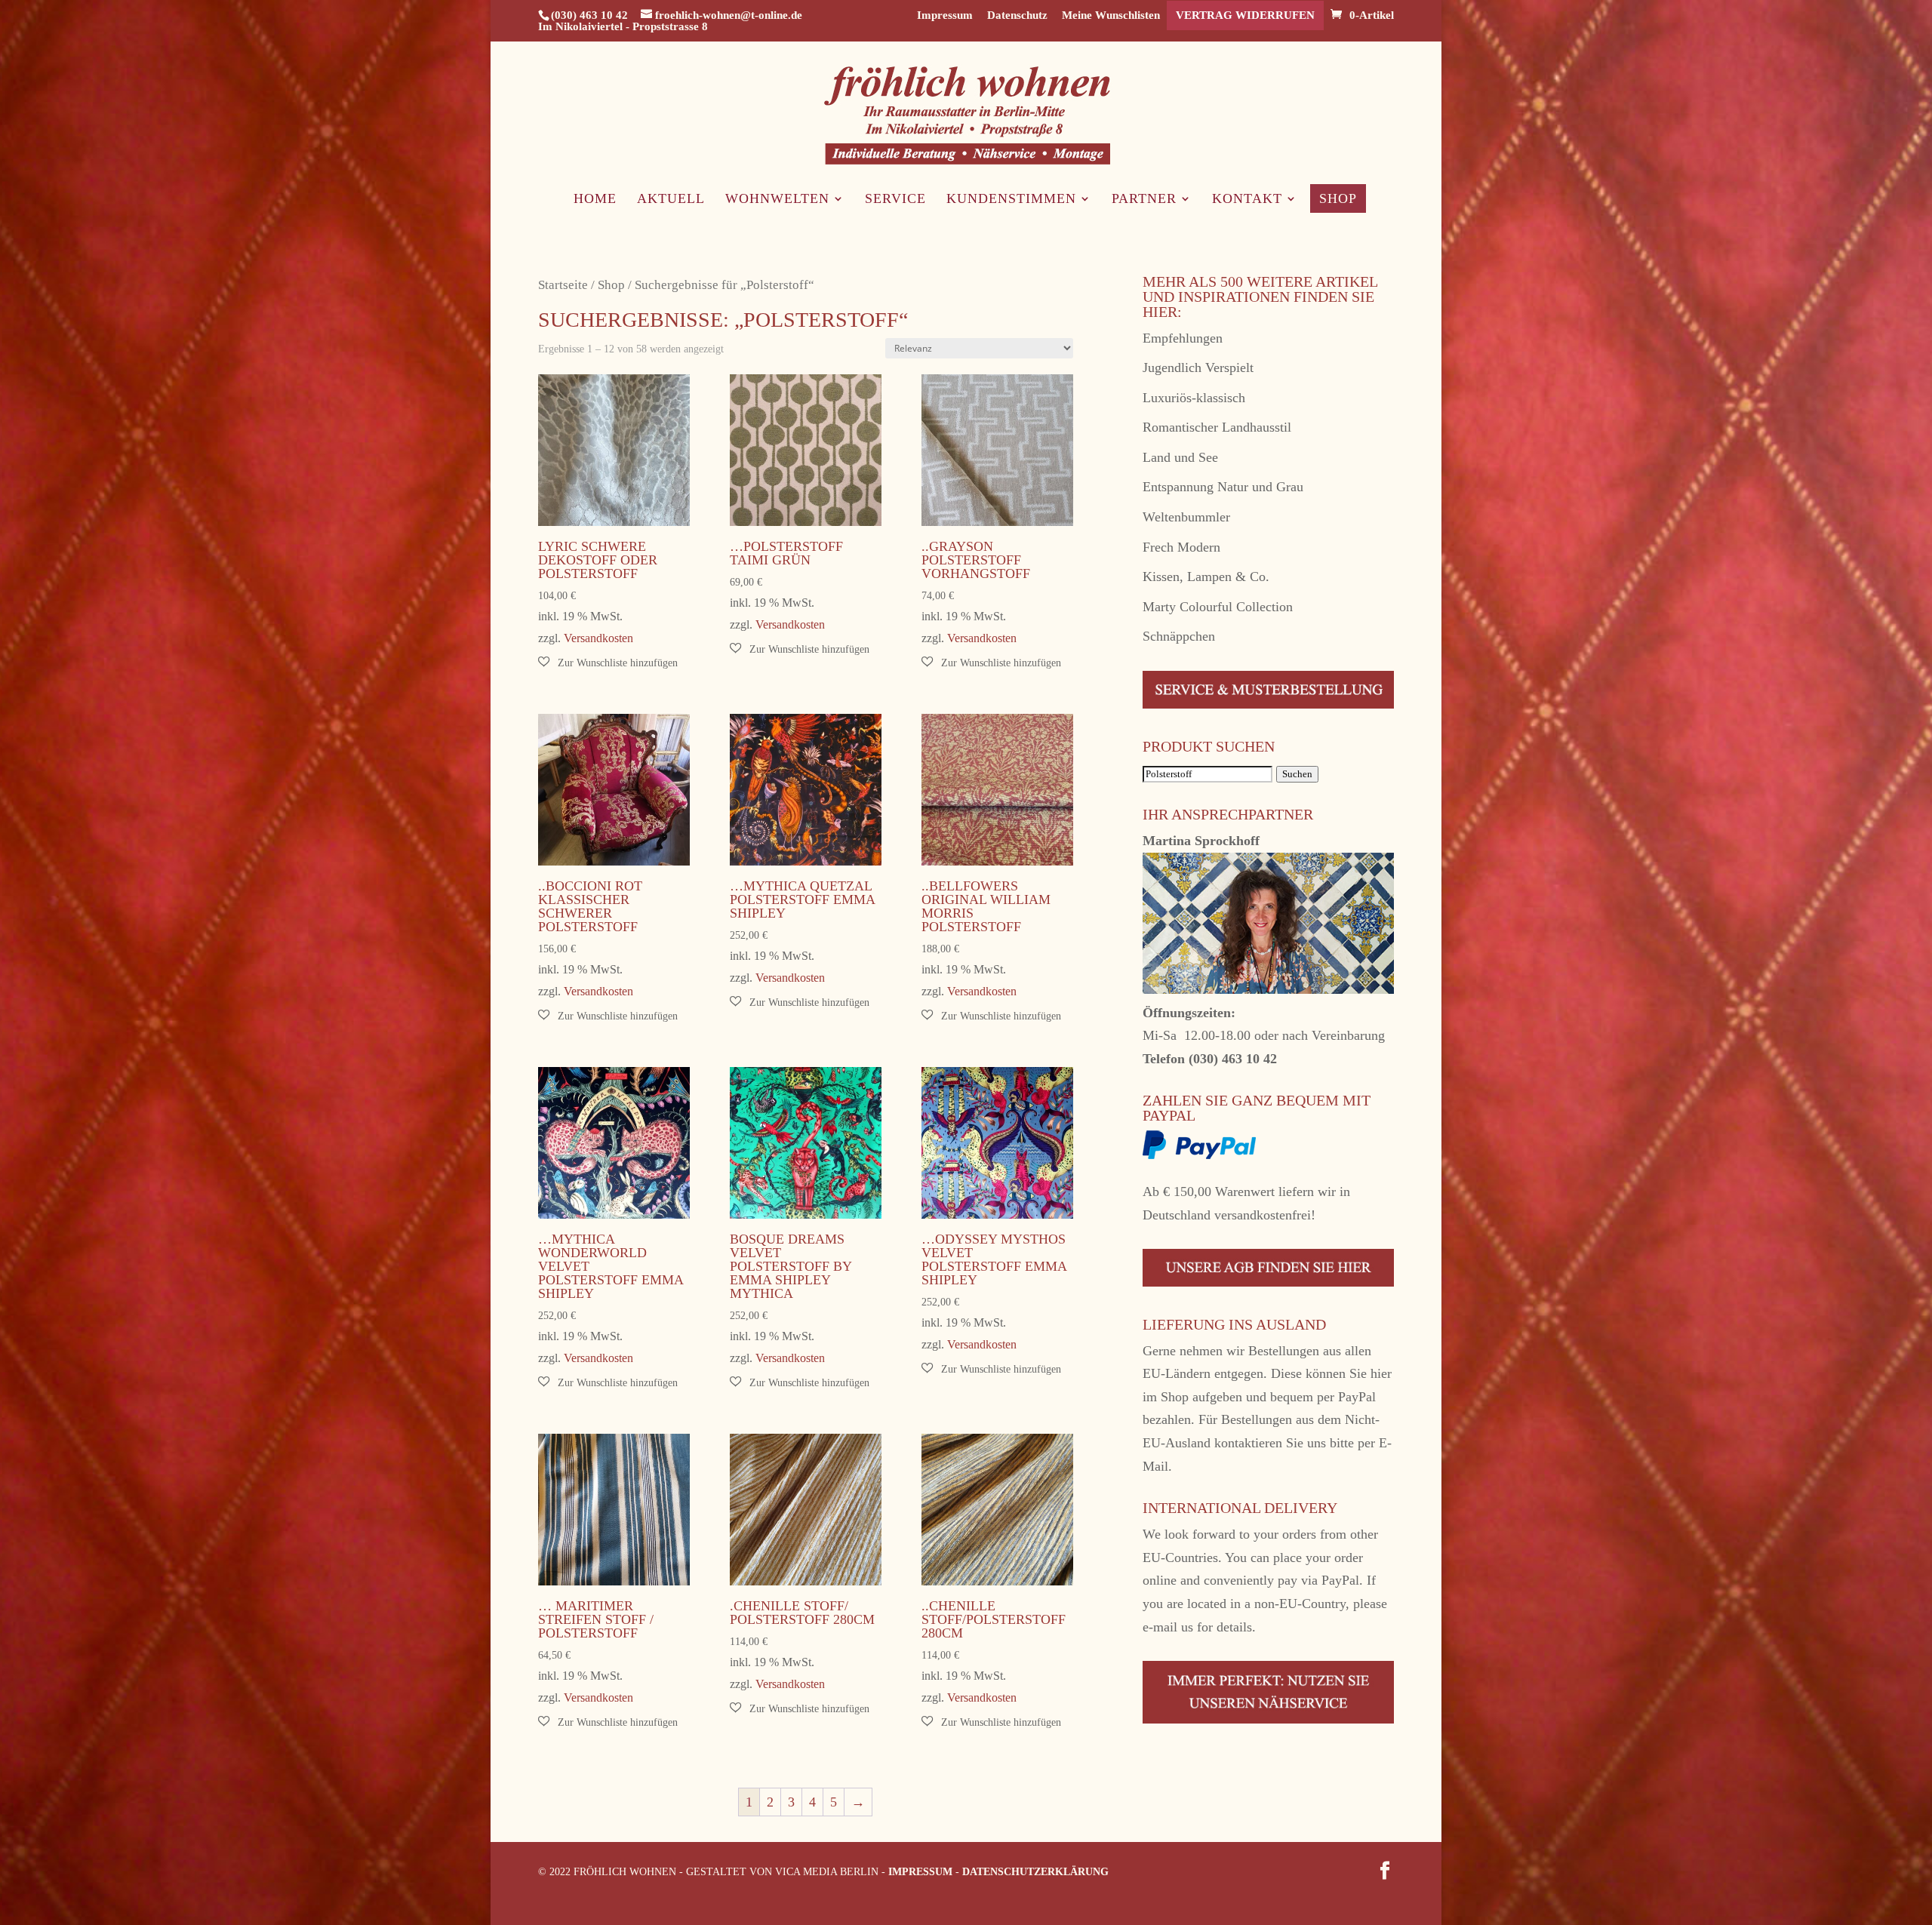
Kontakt (1247, 200)
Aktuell (671, 200)
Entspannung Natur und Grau (1223, 487)
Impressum (945, 15)
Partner (1144, 200)
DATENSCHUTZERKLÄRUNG (1035, 1872)
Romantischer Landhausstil (1217, 427)
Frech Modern (1181, 547)
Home (595, 200)
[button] (608, 663)
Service (895, 200)
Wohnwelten (777, 200)
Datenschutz (1017, 15)
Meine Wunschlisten (1111, 15)
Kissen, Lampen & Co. (1206, 577)
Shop (611, 285)
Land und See (1180, 457)
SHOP (1338, 198)
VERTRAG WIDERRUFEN (1245, 15)
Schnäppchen (1179, 636)
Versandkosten (598, 638)
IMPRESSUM (920, 1872)
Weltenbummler (1186, 517)
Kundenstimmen (1011, 200)
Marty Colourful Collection (1218, 607)
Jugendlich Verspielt (1198, 367)
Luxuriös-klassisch (1194, 398)
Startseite (563, 285)
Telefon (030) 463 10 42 (1210, 1059)
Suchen (1297, 774)
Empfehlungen (1183, 338)
